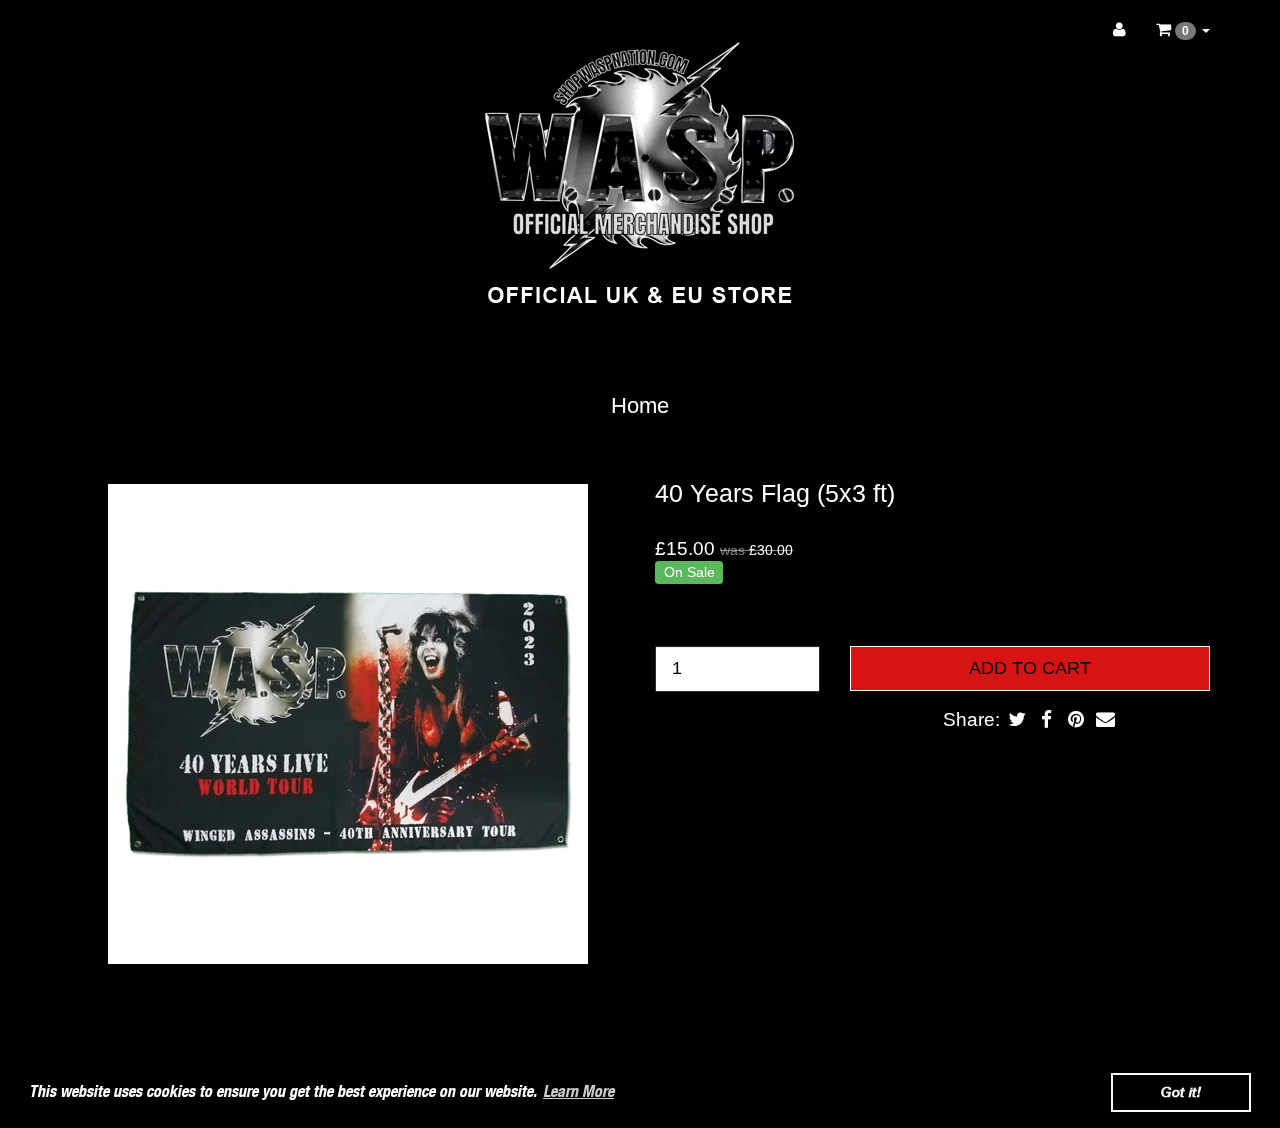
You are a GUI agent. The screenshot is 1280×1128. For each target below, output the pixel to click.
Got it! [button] (1181, 1091)
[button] (1183, 30)
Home (640, 405)
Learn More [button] (578, 1091)
